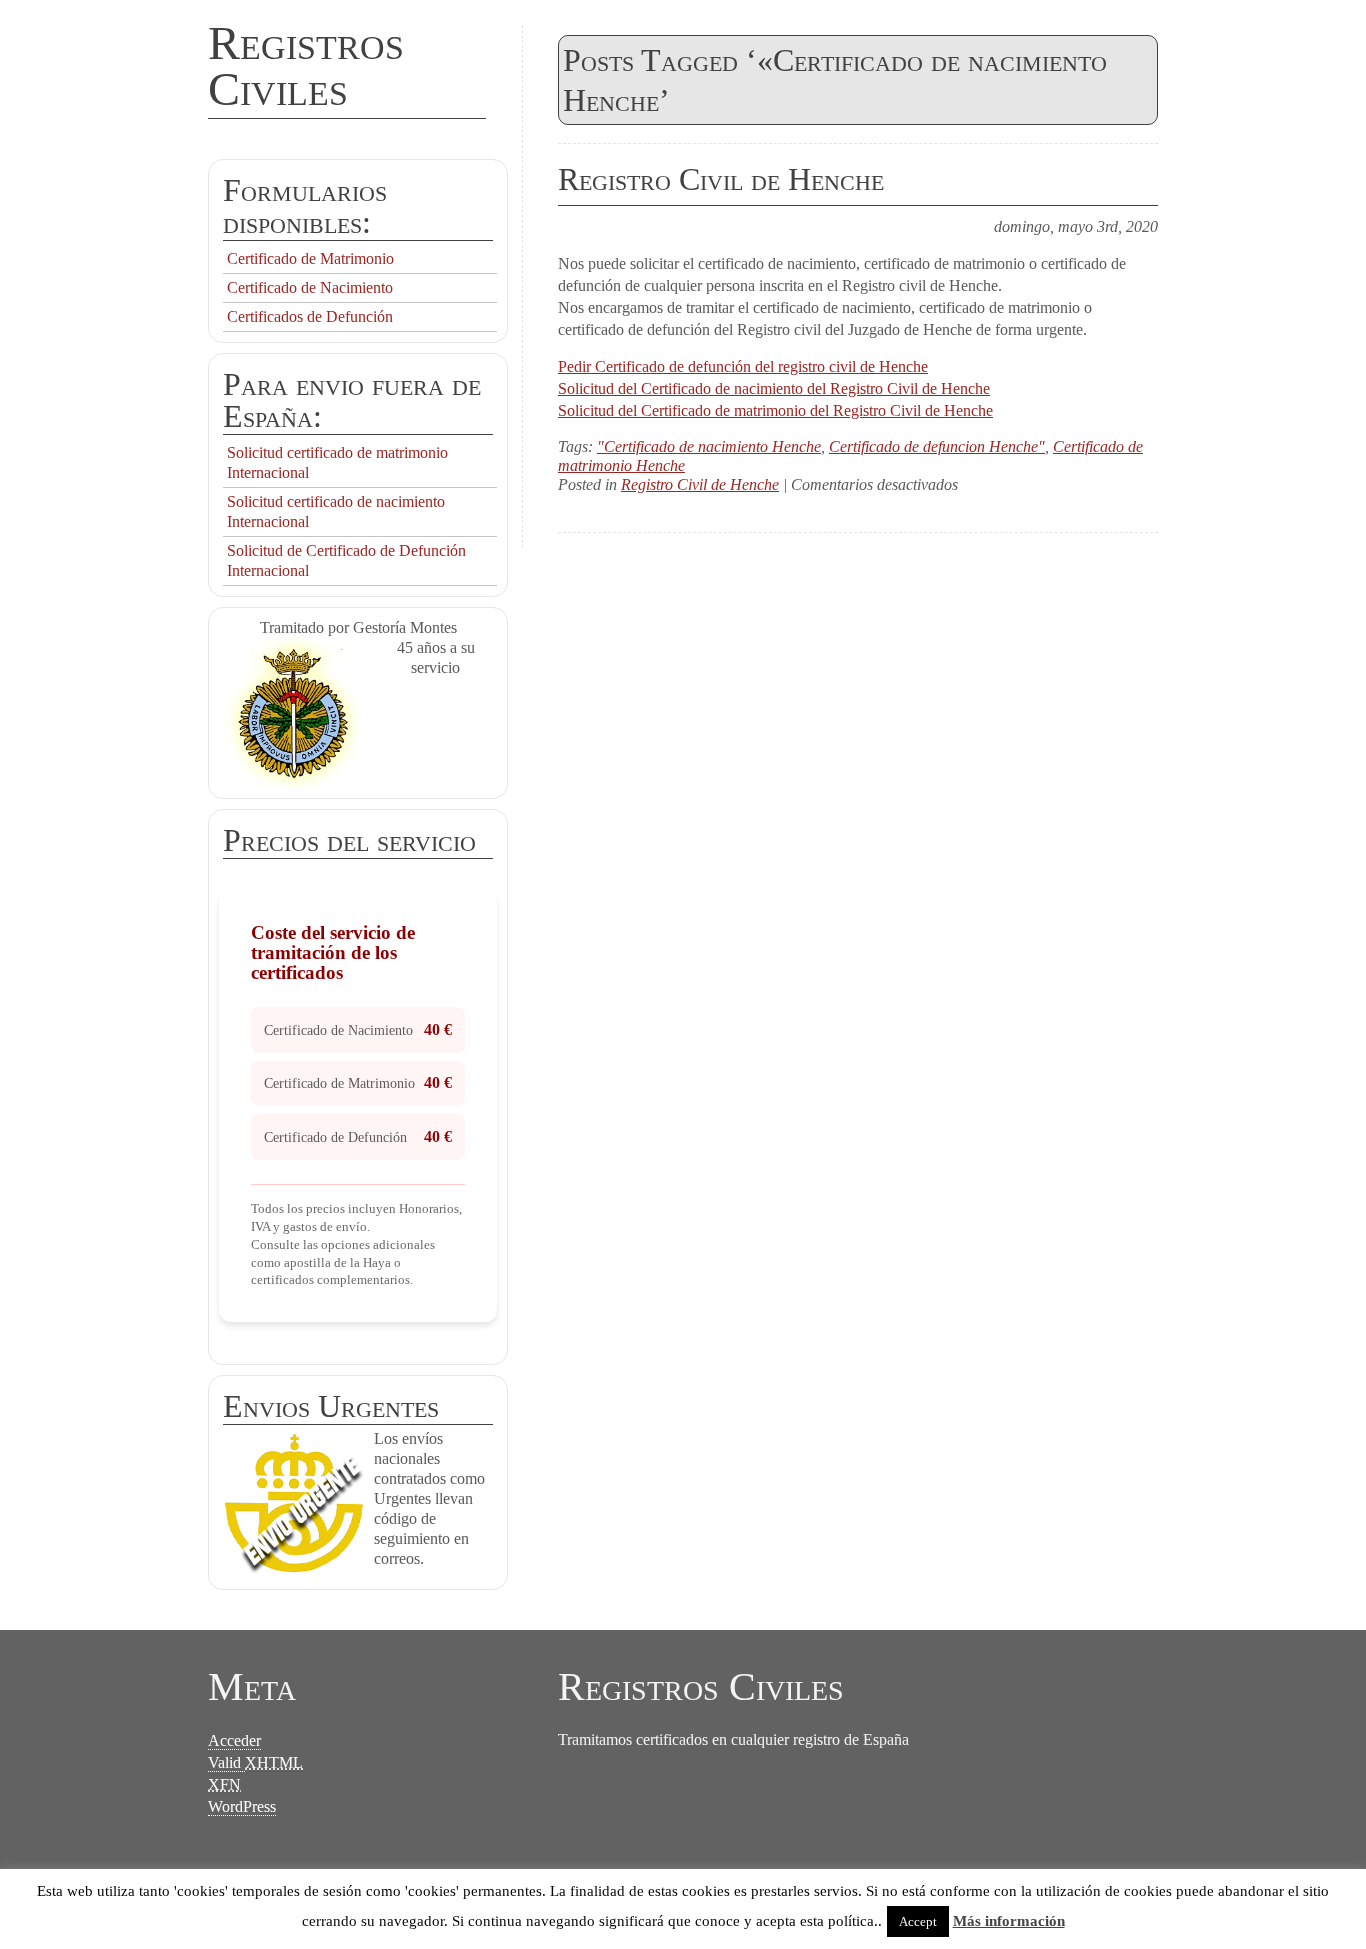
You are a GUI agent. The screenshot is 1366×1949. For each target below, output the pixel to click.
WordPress (242, 1806)
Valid (255, 1762)
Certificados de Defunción (310, 316)
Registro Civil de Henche (721, 179)
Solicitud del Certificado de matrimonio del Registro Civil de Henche (775, 410)
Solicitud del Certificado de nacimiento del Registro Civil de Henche (774, 388)
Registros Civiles (306, 65)
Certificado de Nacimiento (310, 287)
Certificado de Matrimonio (310, 258)
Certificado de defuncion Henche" (937, 446)
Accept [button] (918, 1921)
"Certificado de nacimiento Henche (709, 446)
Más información (1009, 1921)
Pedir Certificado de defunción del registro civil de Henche (743, 366)
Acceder (234, 1740)
